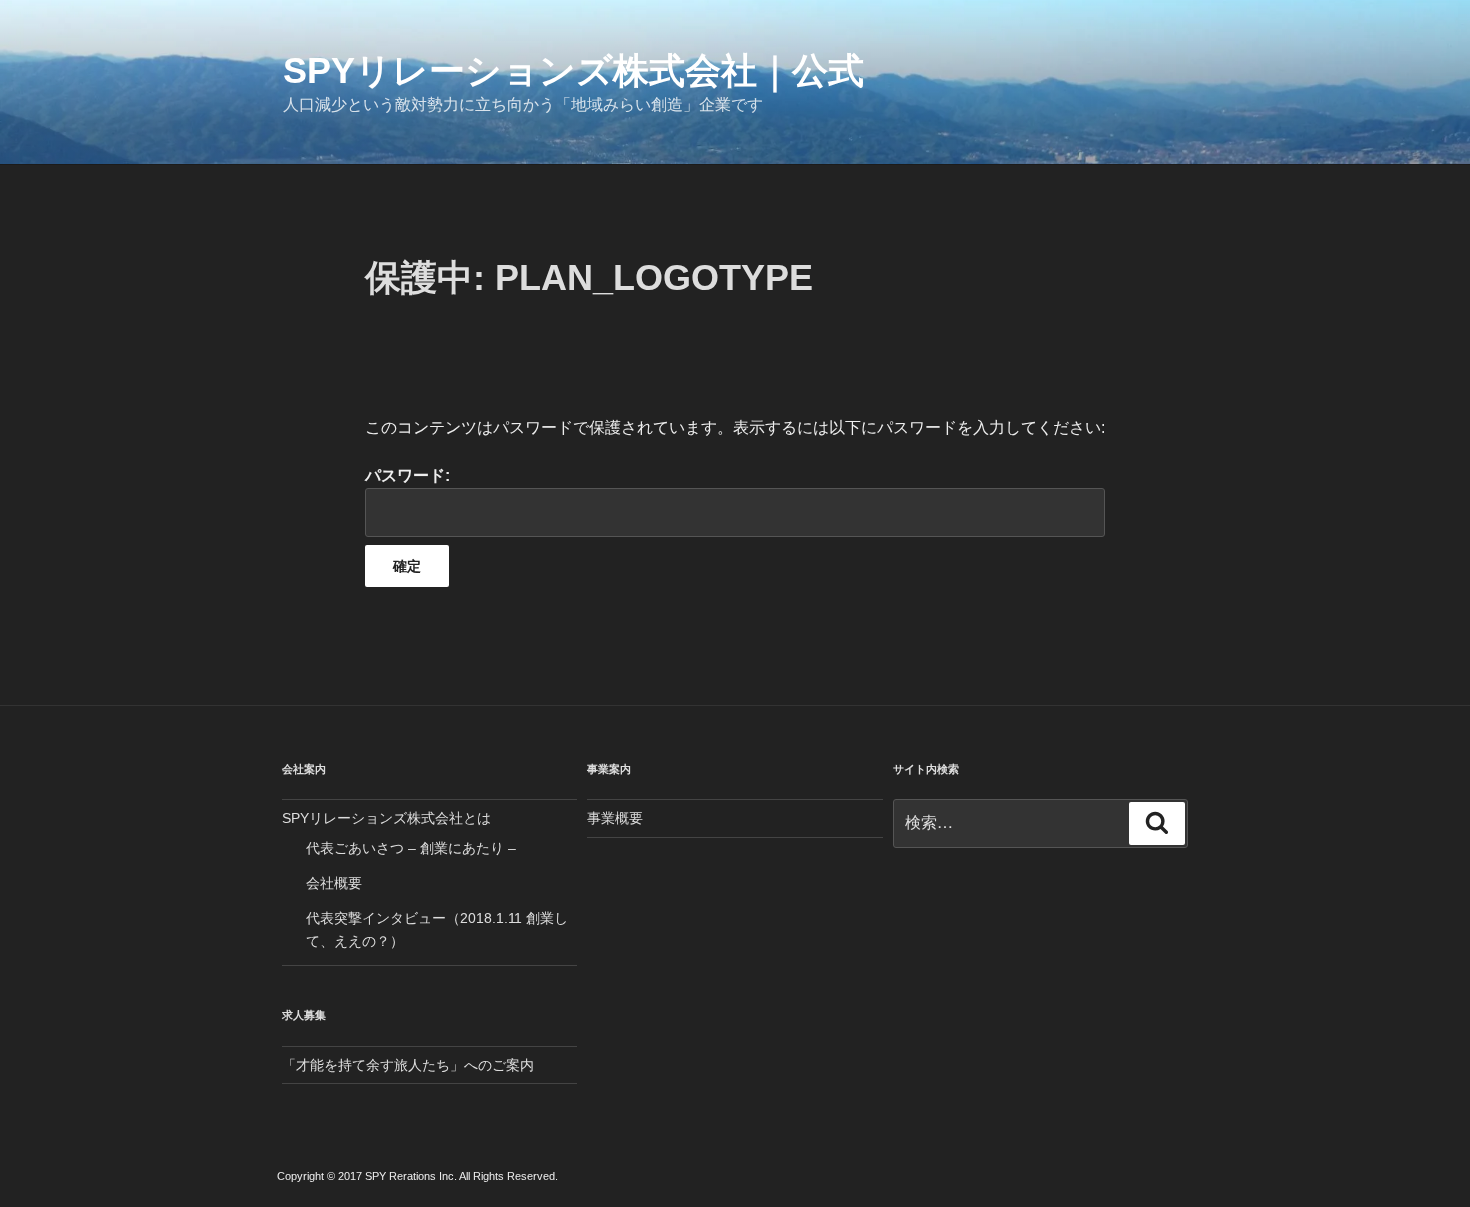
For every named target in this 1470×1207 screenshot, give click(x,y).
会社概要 (334, 883)
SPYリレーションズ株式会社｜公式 (573, 70)
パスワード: (407, 475)
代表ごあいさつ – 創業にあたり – (411, 848)
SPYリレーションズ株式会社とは (386, 818)
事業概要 (615, 818)
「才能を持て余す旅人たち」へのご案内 (408, 1065)
